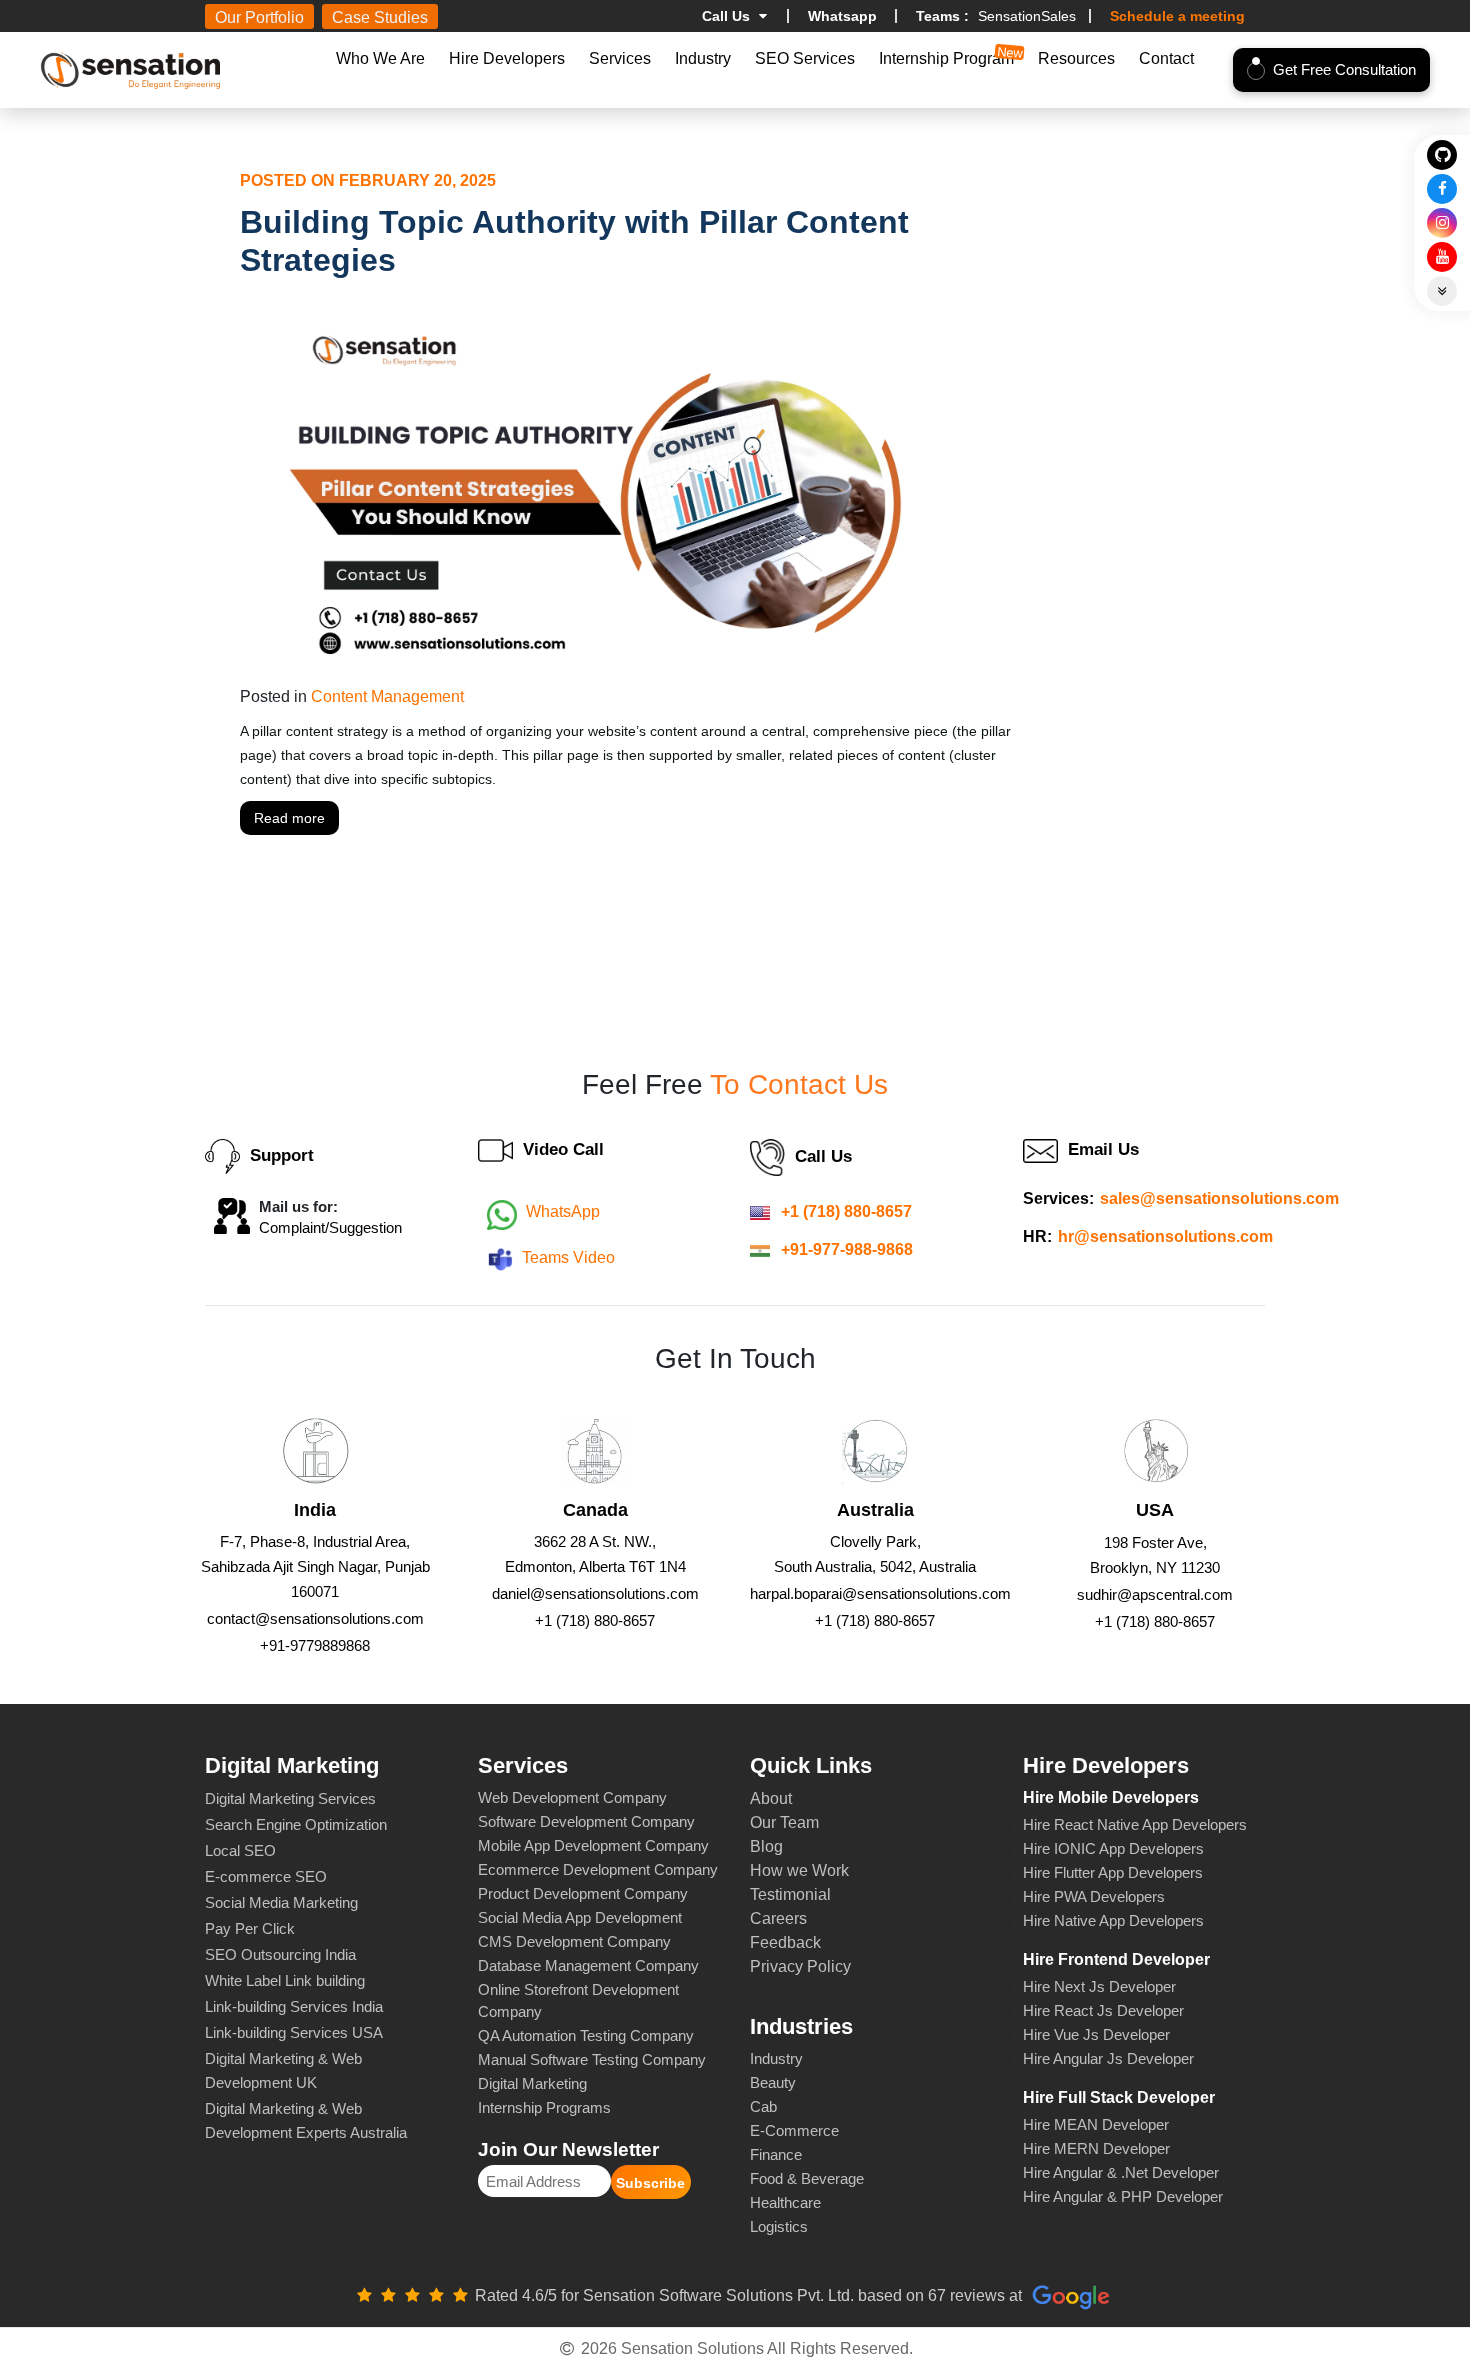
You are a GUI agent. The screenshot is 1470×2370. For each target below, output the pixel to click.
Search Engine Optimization (296, 1824)
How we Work (799, 1870)
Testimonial (790, 1894)
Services (620, 58)
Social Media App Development (580, 1917)
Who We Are (380, 58)
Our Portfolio (259, 17)
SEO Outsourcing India (280, 1954)
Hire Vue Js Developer (1096, 2034)
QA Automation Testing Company (586, 2035)
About (771, 1798)
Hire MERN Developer (1096, 2148)
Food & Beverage (807, 2178)
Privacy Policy (800, 1966)
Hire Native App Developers (1113, 1920)
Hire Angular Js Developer (1108, 2058)
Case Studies (380, 17)
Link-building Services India (294, 2006)
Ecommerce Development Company (598, 1869)
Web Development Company (572, 1797)
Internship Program (946, 58)
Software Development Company (586, 1821)
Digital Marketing (532, 2083)
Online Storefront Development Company (578, 2000)
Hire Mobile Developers (1111, 1797)
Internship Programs (544, 2107)
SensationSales (996, 16)
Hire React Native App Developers (1135, 1824)
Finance (776, 2154)
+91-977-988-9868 (847, 1249)
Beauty (773, 2082)
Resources (1076, 58)
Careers (778, 1918)
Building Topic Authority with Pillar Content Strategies (574, 241)
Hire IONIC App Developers (1113, 1848)
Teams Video (568, 1257)
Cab (763, 2106)
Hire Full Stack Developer (1119, 2097)
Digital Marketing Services (290, 1798)
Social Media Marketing (281, 1902)
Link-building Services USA (294, 2032)
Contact (1166, 58)
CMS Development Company (574, 1941)
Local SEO (240, 1850)
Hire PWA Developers (1094, 1896)
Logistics (779, 2226)
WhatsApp (563, 1211)
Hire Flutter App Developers (1113, 1872)
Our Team (784, 1822)
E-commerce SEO (266, 1876)
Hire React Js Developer (1103, 2010)
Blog (766, 1846)
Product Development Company (583, 1893)
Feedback (785, 1942)
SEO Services (805, 58)
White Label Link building (285, 1980)
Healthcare (785, 2202)
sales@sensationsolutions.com (1219, 1198)
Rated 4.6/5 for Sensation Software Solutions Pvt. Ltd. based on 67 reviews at (750, 2295)
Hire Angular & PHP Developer (1123, 2196)
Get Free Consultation (1344, 69)
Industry (703, 58)
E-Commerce (794, 2130)
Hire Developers (507, 58)
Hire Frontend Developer (1116, 1959)
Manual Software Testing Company (592, 2059)
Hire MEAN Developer (1096, 2124)
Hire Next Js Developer (1099, 1986)
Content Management (387, 696)
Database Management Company (588, 1965)
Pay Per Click (250, 1928)
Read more (289, 818)
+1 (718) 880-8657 (846, 1211)
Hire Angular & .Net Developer (1121, 2172)
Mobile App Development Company (593, 1845)
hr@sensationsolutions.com (1165, 1236)
